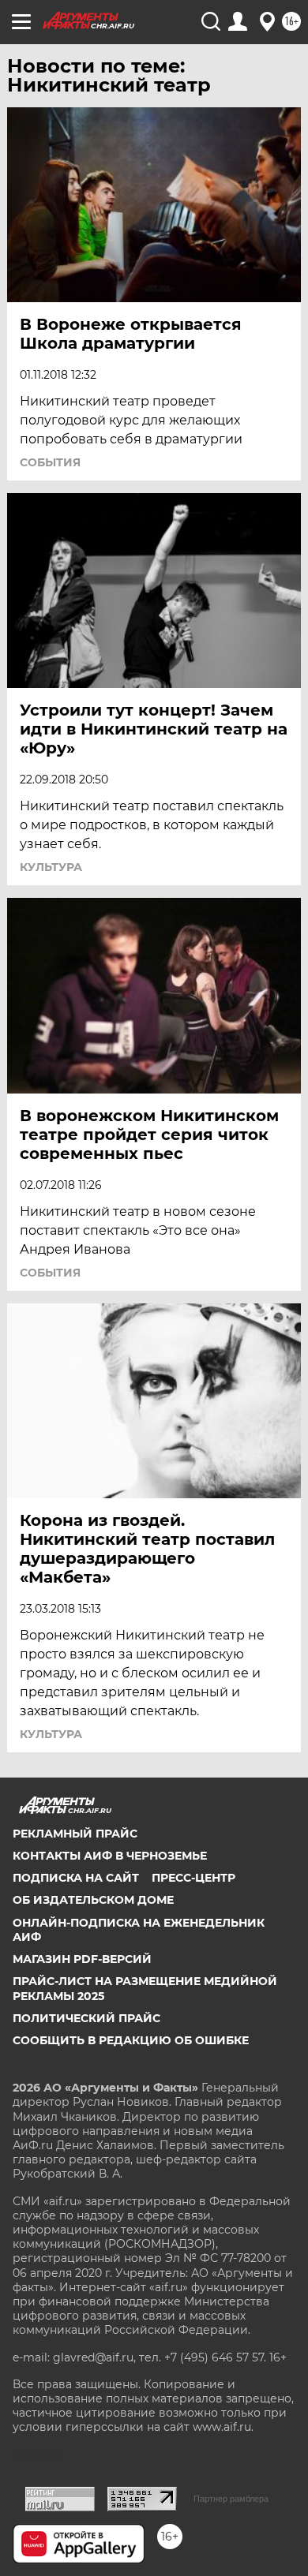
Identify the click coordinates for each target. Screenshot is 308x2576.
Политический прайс (86, 2018)
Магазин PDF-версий (82, 1959)
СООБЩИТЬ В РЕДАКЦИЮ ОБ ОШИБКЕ (131, 2040)
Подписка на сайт (76, 1878)
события (50, 462)
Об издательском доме (93, 1900)
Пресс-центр (193, 1878)
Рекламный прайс (75, 1834)
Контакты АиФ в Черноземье (110, 1856)
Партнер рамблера (231, 2499)
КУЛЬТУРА (51, 867)
